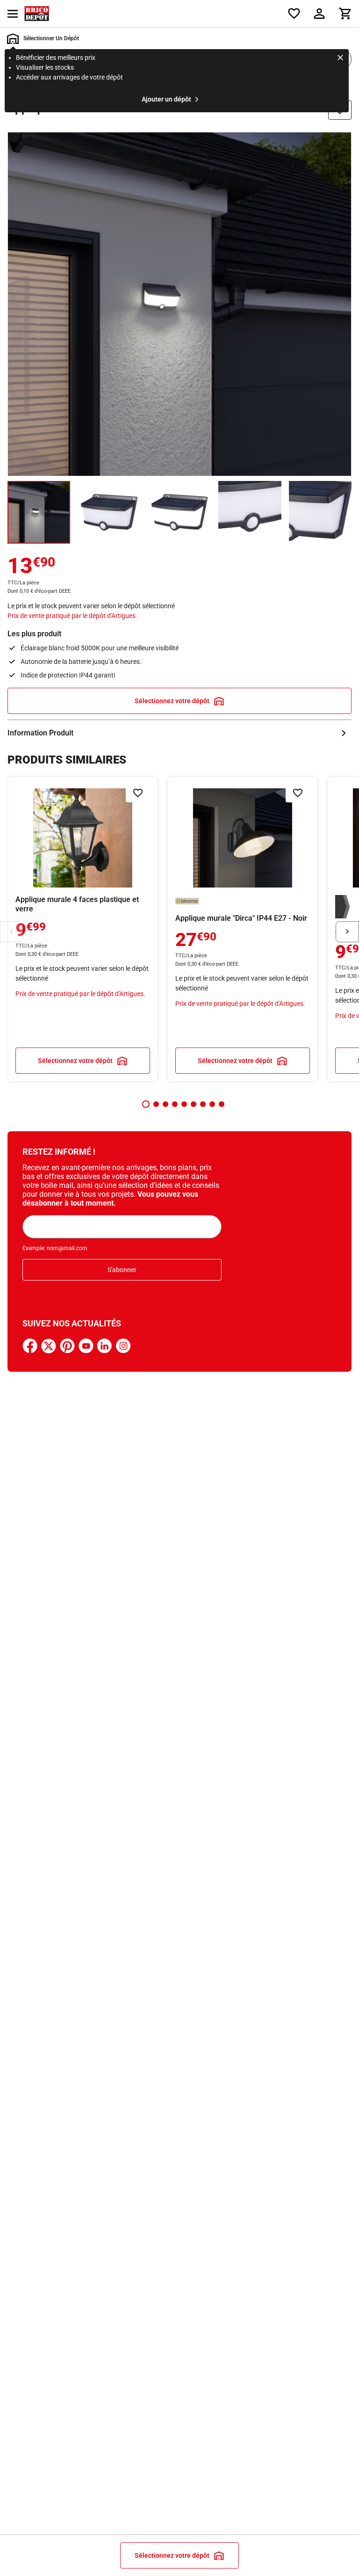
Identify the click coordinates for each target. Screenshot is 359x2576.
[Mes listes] (294, 14)
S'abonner (122, 1270)
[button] (146, 1104)
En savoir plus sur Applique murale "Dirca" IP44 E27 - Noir (243, 929)
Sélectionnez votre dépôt (172, 701)
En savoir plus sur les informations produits (179, 733)
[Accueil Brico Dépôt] (37, 14)
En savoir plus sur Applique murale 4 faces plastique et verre (83, 929)
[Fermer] (340, 59)
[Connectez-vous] (319, 14)
